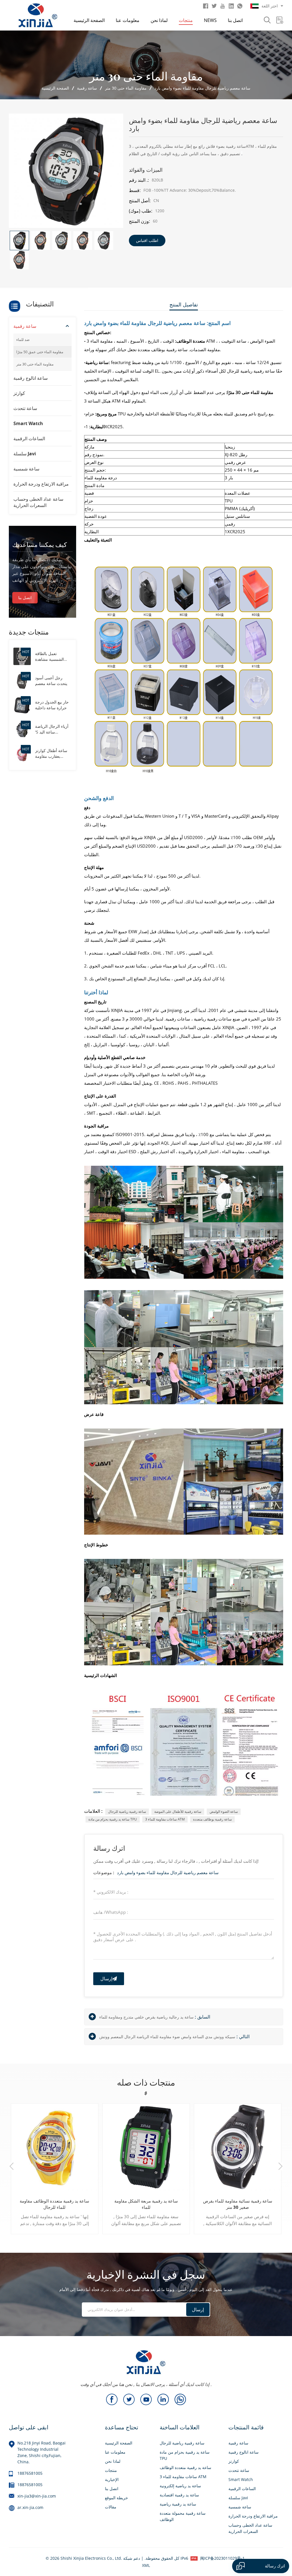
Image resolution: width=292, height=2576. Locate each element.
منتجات (186, 20)
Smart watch (28, 423)
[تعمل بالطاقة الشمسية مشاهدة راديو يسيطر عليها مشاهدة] (22, 656)
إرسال (106, 1979)
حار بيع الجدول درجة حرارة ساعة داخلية (52, 705)
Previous (12, 2167)
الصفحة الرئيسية (89, 20)
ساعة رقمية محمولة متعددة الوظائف (183, 2516)
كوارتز (19, 393)
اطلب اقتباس (147, 240)
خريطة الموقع (116, 2498)
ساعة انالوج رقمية (31, 378)
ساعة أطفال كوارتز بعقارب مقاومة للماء (51, 753)
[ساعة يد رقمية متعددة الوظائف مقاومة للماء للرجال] (55, 2147)
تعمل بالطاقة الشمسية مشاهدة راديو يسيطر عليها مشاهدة (50, 656)
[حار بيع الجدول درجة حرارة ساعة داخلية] (22, 705)
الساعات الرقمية (29, 439)
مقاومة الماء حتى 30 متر (126, 88)
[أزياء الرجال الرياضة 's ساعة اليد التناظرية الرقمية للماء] (22, 729)
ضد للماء (23, 340)
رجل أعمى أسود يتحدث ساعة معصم (51, 681)
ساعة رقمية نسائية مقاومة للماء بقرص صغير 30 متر (238, 2204)
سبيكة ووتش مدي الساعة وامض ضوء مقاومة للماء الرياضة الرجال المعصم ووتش (167, 2037)
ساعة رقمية (87, 88)
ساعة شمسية (26, 469)
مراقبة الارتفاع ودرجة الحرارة (41, 484)
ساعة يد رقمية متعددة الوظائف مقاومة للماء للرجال (54, 2204)
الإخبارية (112, 2479)
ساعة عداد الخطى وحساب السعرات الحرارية (38, 502)
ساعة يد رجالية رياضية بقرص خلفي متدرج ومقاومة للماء (146, 2017)
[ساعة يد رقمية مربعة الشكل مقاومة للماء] (146, 2147)
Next (280, 2167)
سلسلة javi (25, 454)
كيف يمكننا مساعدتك (39, 544)
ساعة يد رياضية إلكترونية (180, 2486)
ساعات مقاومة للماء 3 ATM (165, 1819)
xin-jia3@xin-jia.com (37, 2496)
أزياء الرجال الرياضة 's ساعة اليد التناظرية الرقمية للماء (52, 729)
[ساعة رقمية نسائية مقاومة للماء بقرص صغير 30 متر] (238, 2147)
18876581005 (30, 2473)
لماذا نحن (159, 20)
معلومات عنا (128, 20)
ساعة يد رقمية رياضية (178, 2504)
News (210, 20)
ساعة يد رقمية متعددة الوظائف (185, 2467)
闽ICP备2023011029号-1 (222, 2558)
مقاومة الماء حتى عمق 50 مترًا (40, 352)
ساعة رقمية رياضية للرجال (127, 1812)
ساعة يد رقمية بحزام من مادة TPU (113, 1819)
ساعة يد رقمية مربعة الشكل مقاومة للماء (146, 2204)
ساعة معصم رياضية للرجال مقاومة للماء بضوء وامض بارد (168, 1872)
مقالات (111, 2507)
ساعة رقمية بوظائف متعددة (212, 1819)
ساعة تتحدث (25, 408)
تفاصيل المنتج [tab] (184, 304)
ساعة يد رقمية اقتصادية (179, 2495)
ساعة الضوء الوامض (224, 1812)
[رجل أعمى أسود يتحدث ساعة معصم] (22, 680)
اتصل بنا (235, 20)
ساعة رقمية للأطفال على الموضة (178, 1812)
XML (146, 2565)
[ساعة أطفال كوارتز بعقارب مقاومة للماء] (22, 753)
